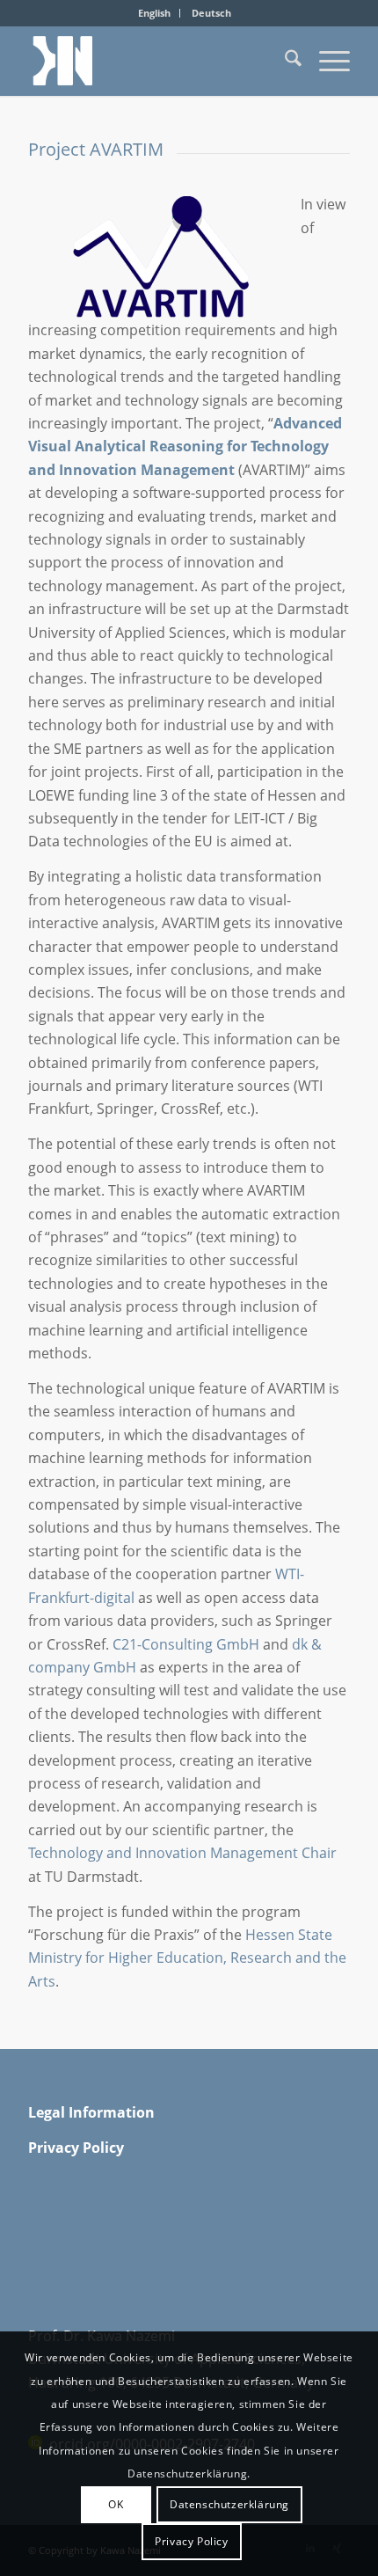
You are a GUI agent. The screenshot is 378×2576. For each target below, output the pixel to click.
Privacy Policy (191, 2541)
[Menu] (326, 61)
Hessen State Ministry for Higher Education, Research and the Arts (187, 1958)
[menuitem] (155, 13)
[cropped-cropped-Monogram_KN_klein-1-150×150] (156, 61)
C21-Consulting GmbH (186, 1644)
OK (116, 2504)
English (154, 13)
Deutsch (211, 13)
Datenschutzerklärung (229, 2504)
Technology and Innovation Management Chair (182, 1853)
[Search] (284, 61)
